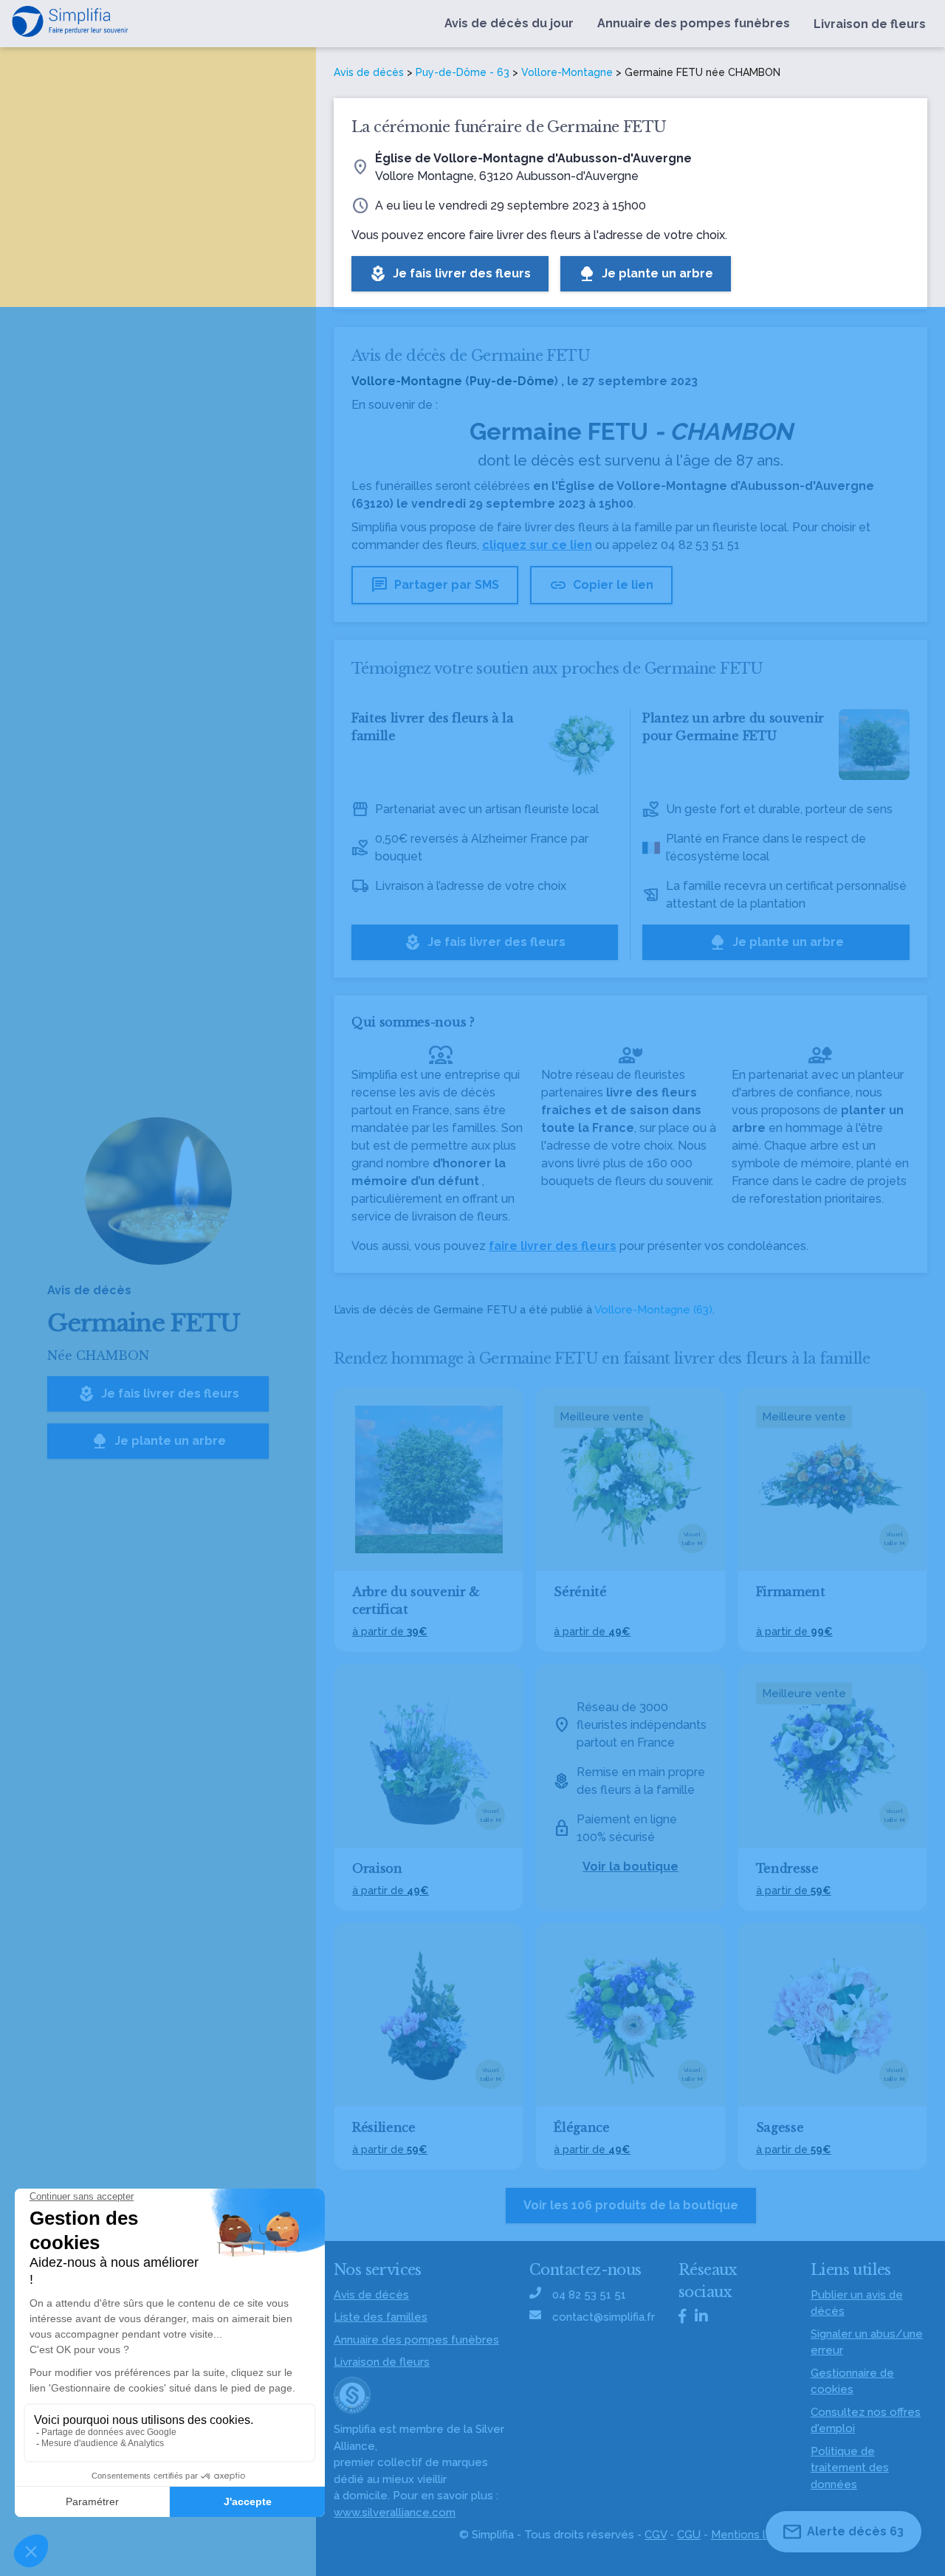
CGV (656, 2535)
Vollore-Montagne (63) (653, 1310)
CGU (689, 2535)
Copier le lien (601, 585)
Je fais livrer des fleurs (158, 1394)
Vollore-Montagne (567, 72)
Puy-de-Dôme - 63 (463, 72)
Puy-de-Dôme (512, 381)
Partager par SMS (435, 585)
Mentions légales (756, 2535)
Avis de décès (369, 72)
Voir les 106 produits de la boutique (631, 2205)
